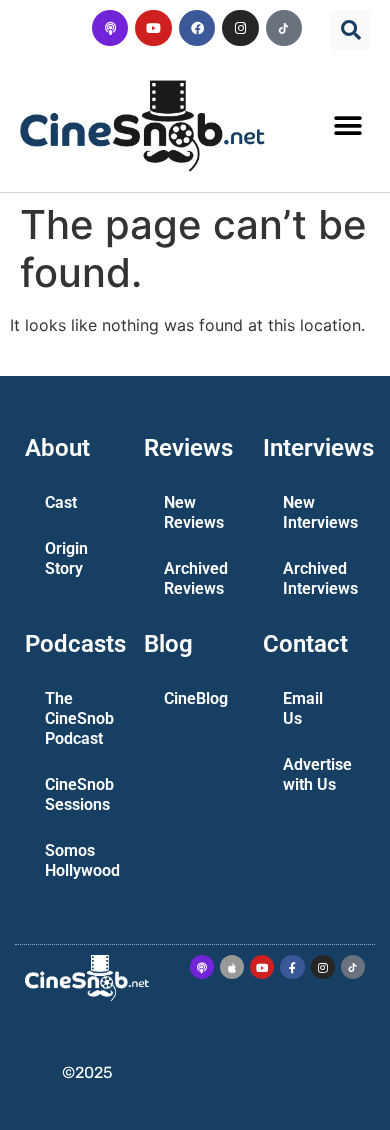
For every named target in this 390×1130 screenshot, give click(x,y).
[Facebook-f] (292, 967)
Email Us (303, 708)
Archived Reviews (196, 578)
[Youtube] (153, 28)
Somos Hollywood (82, 860)
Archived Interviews (320, 578)
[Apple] (232, 967)
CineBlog (196, 698)
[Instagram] (240, 28)
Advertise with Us (317, 774)
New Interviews (320, 512)
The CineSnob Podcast (79, 718)
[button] (351, 30)
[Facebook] (197, 28)
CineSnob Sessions (79, 794)
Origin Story (66, 558)
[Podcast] (110, 28)
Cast (61, 502)
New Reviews (194, 512)
